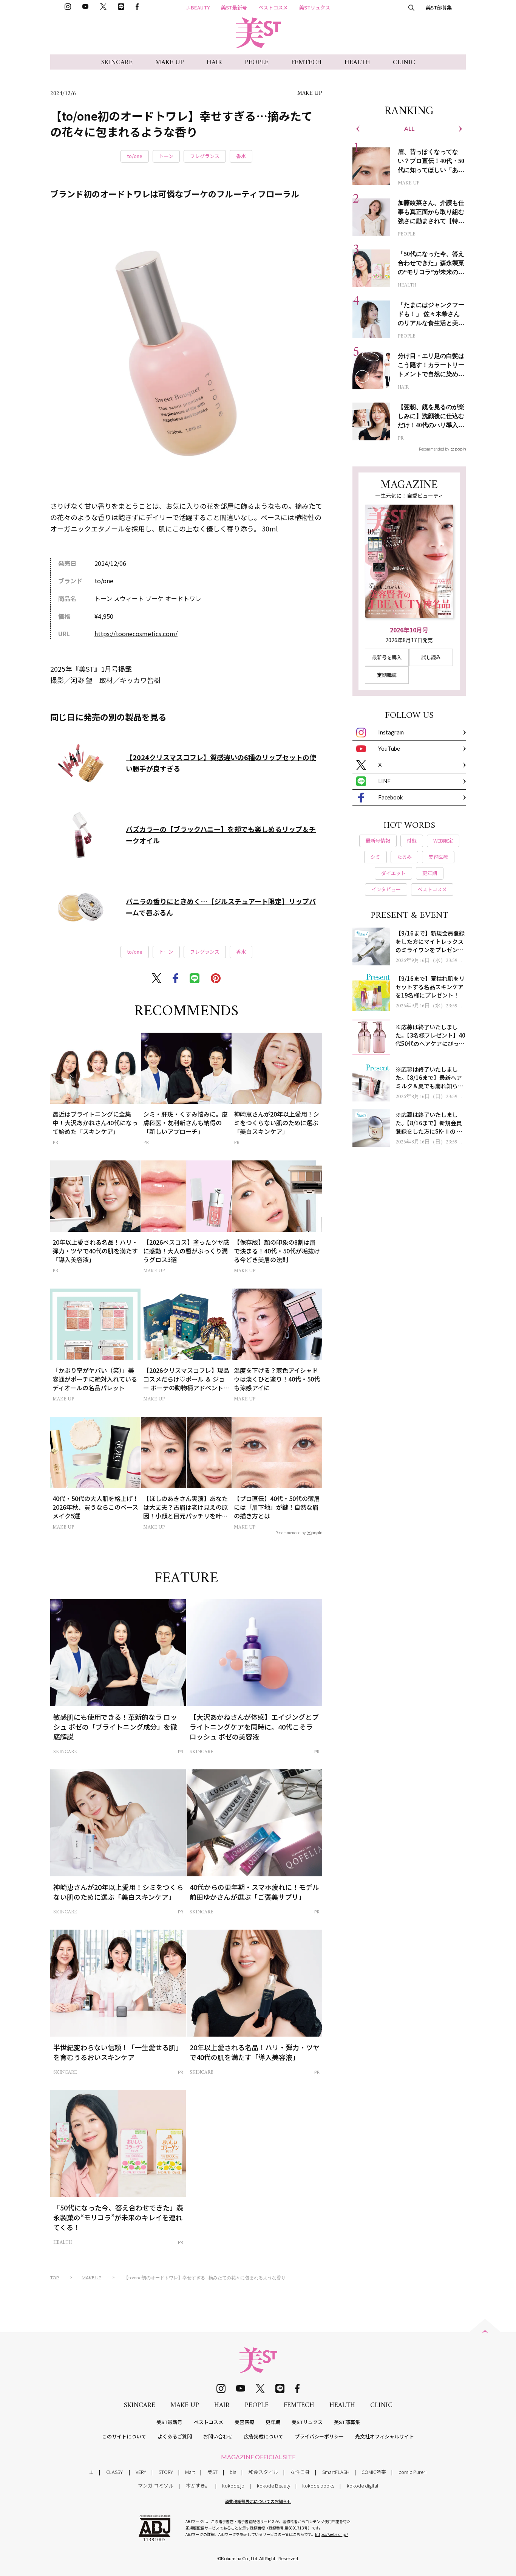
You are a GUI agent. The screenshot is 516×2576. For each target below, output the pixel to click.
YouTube (389, 748)
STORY (166, 2472)
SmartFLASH (336, 2472)
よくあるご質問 (175, 2436)
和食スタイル (263, 2472)
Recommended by (290, 1532)
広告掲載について (264, 2436)
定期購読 (387, 675)
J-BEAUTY (198, 7)
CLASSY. (115, 2472)
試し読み (431, 657)
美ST (212, 2472)
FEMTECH (307, 63)
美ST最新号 (234, 7)
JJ (92, 2472)
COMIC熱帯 (374, 2472)
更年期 (273, 2422)
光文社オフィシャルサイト (385, 2436)
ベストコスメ (273, 7)
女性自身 (300, 2472)
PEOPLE (257, 63)
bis (233, 2472)
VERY (141, 2472)
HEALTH (357, 63)
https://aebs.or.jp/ (331, 2534)
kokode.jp (233, 2485)
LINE (384, 781)
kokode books (318, 2485)
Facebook (390, 797)
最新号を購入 (387, 657)
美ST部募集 (439, 7)
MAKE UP (170, 63)
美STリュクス (315, 7)
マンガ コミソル (156, 2485)
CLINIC (404, 63)
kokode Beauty (273, 2485)
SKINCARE (117, 63)
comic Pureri (412, 2472)
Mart (190, 2472)
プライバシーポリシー (319, 2436)
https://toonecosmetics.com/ (136, 634)
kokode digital (362, 2485)
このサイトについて (124, 2436)
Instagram (391, 732)
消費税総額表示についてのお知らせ (258, 2501)
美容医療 (244, 2422)
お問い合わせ (218, 2436)
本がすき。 (198, 2485)
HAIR (214, 63)
